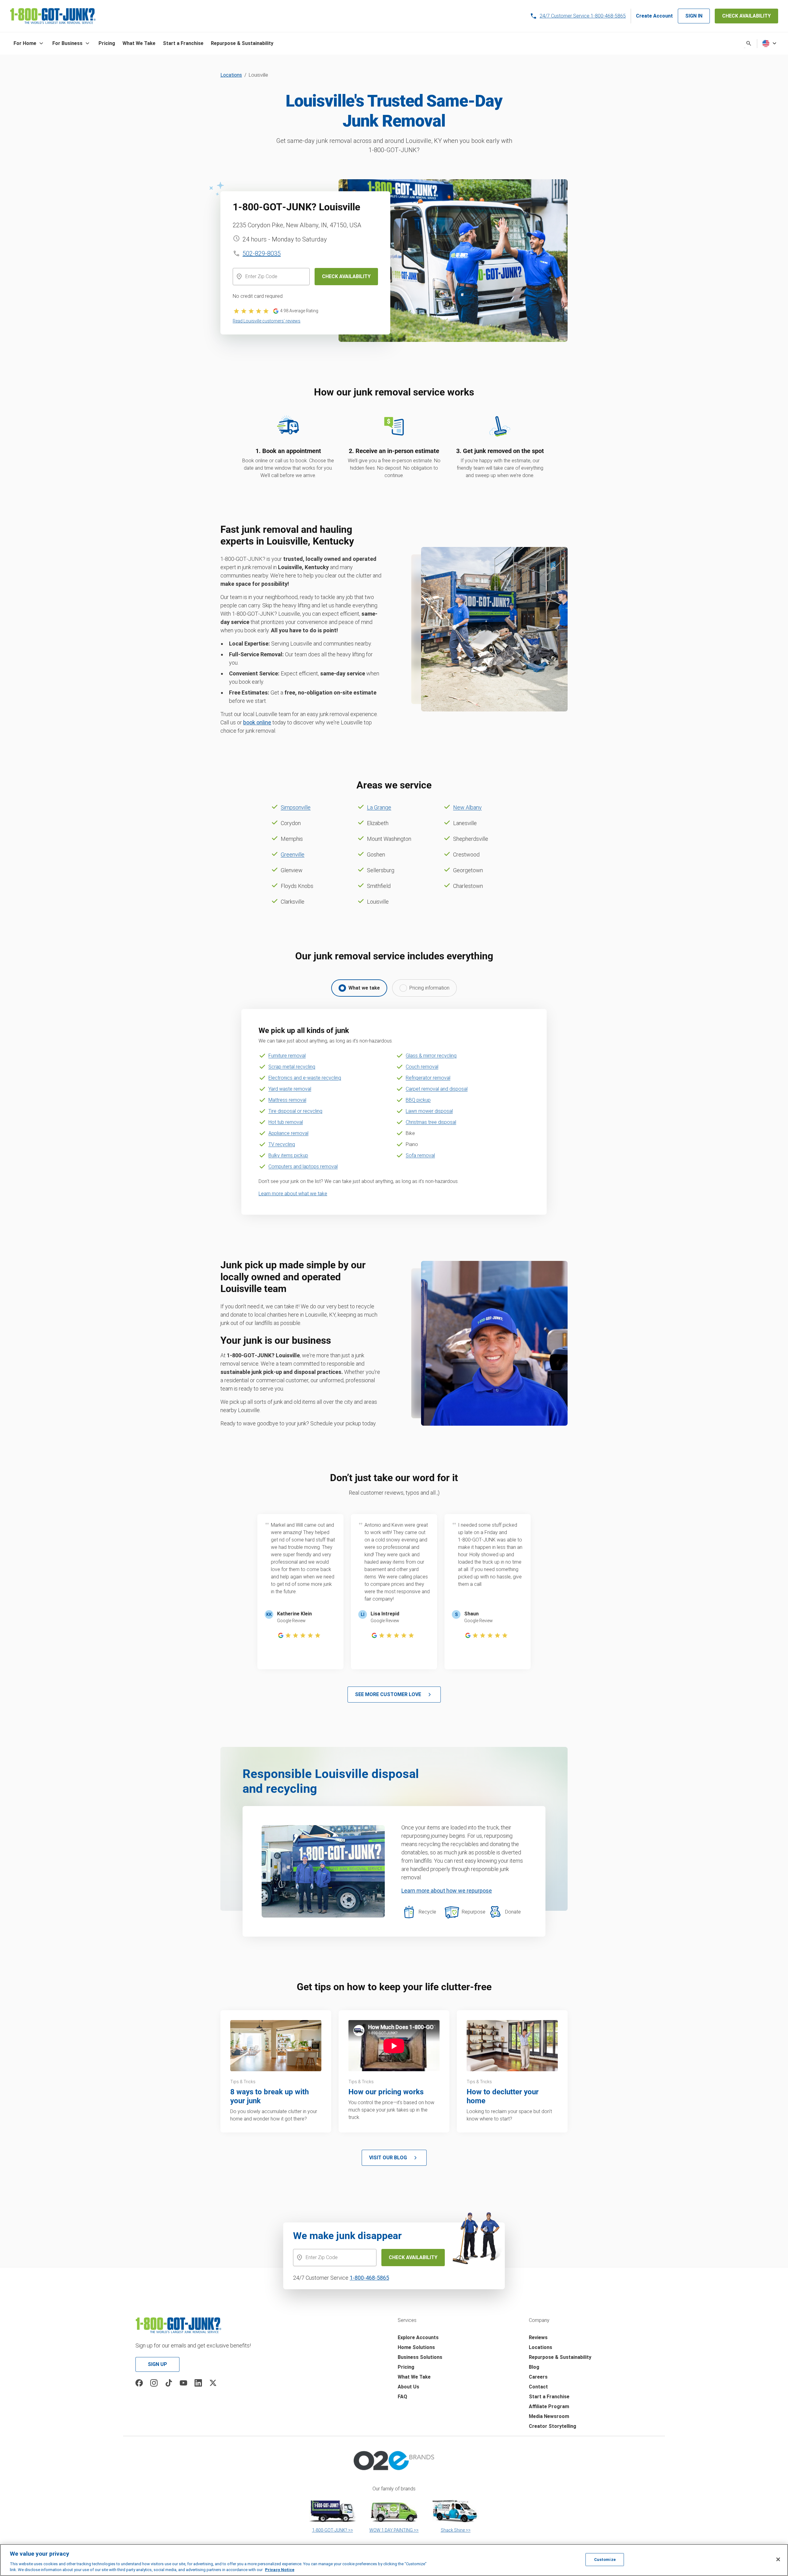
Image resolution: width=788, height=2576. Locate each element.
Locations (231, 75)
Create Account (654, 16)
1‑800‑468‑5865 (369, 2278)
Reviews (538, 2337)
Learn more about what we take (293, 1194)
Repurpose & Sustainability (560, 2357)
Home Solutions (416, 2347)
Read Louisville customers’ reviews (267, 321)
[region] (394, 2560)
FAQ (402, 2397)
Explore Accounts (418, 2337)
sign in (694, 16)
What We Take (414, 2377)
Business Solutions (420, 2357)
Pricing (406, 2367)
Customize (605, 2560)
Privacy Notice (280, 2570)
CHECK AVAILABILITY (746, 16)
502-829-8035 (262, 253)
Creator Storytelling (553, 2426)
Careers (538, 2377)
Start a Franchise (549, 2397)
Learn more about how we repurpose (447, 1891)
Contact (538, 2387)
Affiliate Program (549, 2406)
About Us (408, 2387)
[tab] (359, 988)
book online (257, 722)
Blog (534, 2367)
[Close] (778, 2559)
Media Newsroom (549, 2416)
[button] (29, 43)
